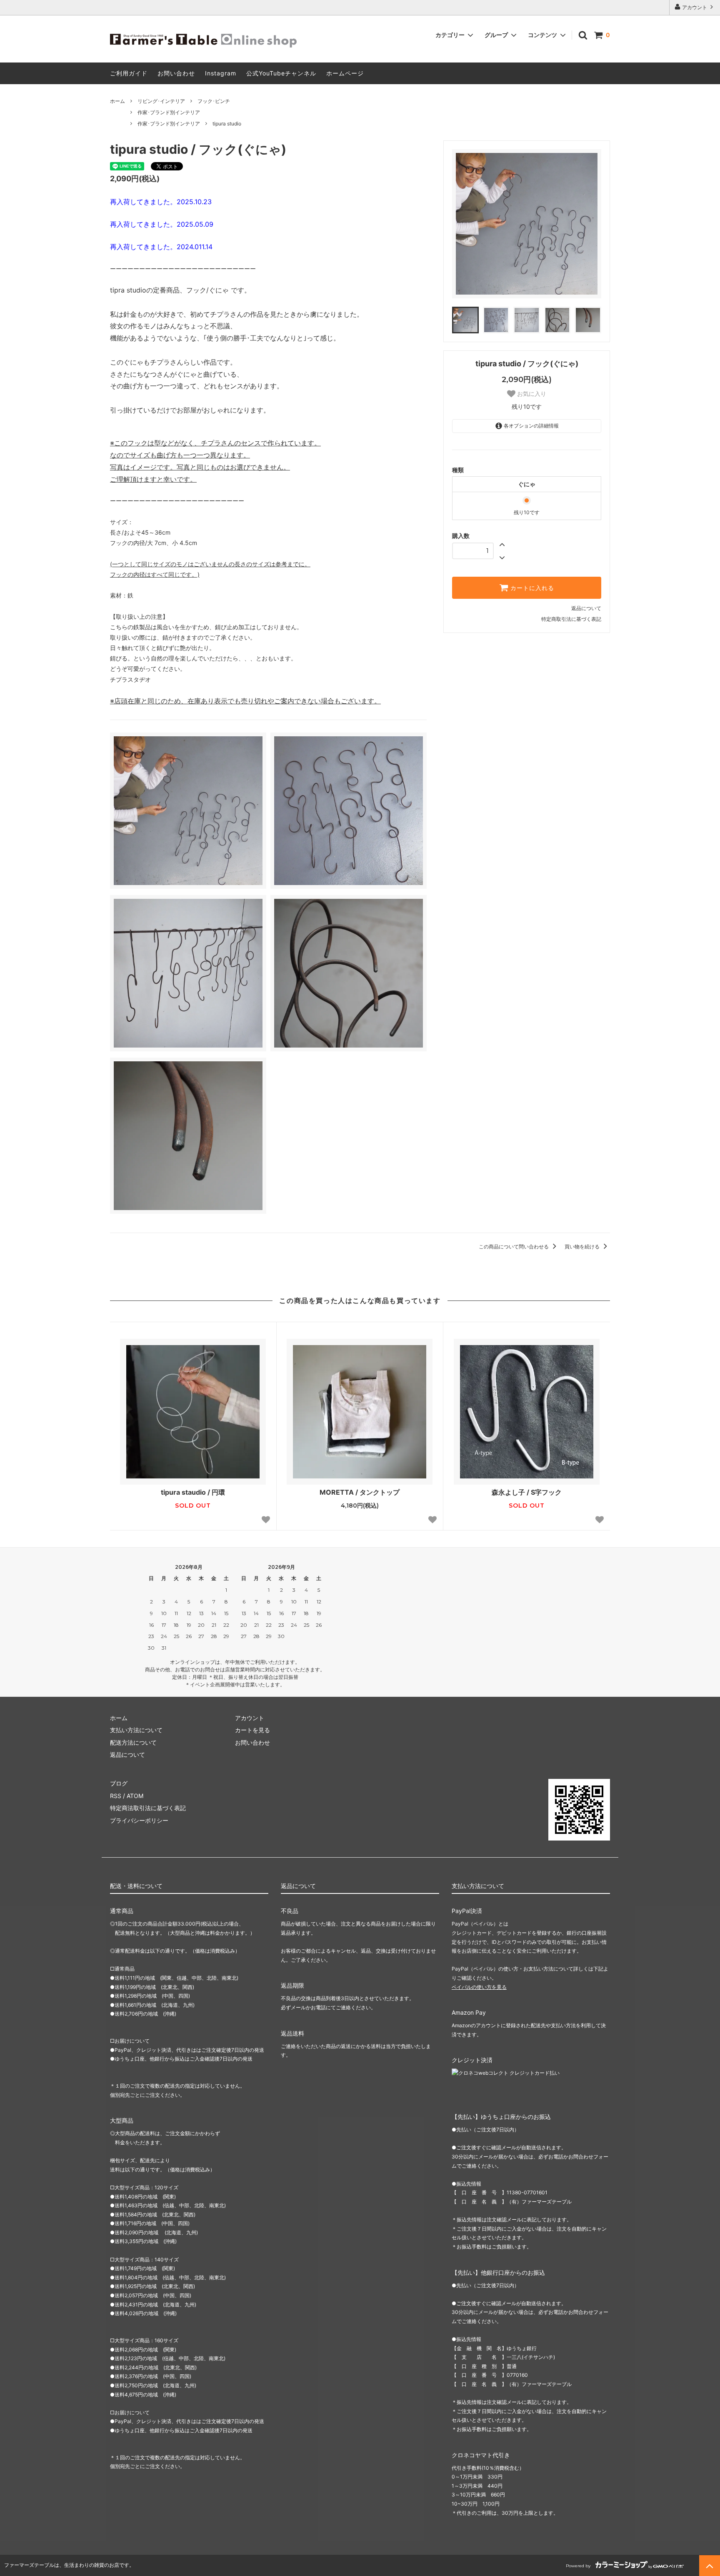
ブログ (119, 1783)
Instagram (221, 73)
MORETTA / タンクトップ (360, 1492)
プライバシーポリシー (139, 1820)
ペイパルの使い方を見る (479, 1987)
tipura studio (227, 124)
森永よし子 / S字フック (527, 1492)
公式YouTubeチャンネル (281, 73)
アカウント (695, 7)
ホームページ (345, 73)
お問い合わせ (176, 73)
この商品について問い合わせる (514, 1247)
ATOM (135, 1796)
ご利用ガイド (129, 73)
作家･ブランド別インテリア (169, 112)
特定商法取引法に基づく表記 (148, 1808)
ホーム (117, 101)
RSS (116, 1796)
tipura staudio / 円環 (193, 1492)
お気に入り (531, 394)
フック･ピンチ (214, 101)
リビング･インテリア (161, 101)
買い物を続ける (583, 1247)
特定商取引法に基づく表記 (571, 619)
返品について (586, 608)
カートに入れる (531, 588)
